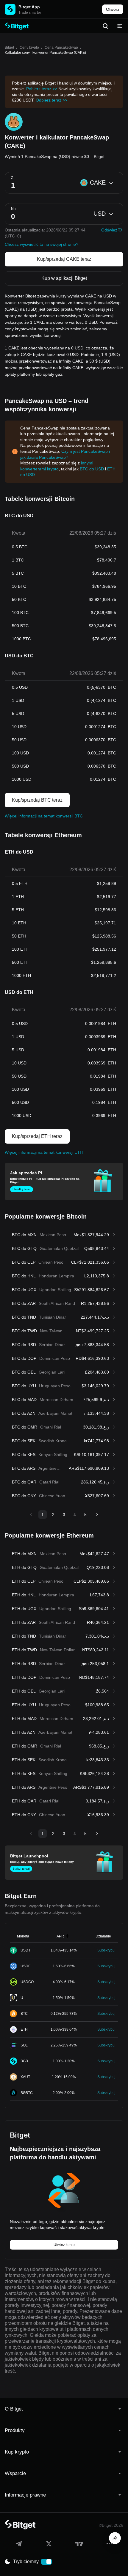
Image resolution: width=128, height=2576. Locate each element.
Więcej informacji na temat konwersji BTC (44, 816)
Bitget (9, 47)
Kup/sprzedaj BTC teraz (37, 800)
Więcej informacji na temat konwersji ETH (44, 1152)
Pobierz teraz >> (42, 89)
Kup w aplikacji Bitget (64, 278)
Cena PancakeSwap (61, 47)
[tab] (64, 2409)
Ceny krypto (29, 47)
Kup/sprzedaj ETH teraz (37, 1136)
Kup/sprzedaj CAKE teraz (64, 259)
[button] (64, 2409)
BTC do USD (92, 469)
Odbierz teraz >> (51, 100)
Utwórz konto (64, 2245)
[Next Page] (97, 1515)
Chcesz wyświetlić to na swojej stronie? (42, 244)
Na (13, 209)
